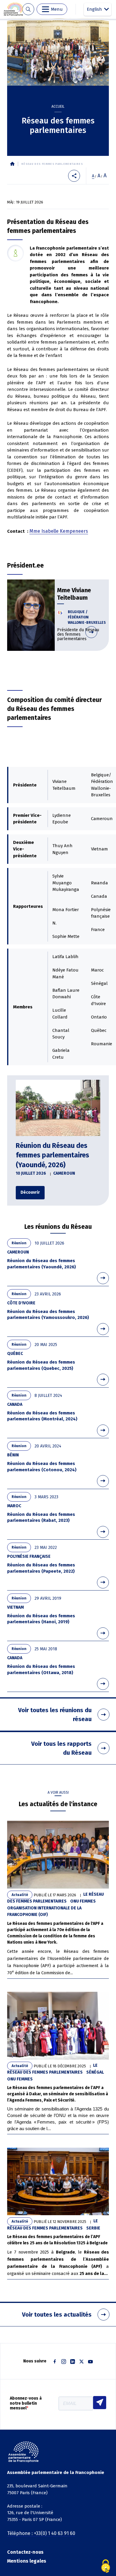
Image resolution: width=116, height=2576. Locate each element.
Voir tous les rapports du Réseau (61, 1748)
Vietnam (15, 1607)
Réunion (19, 1243)
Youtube (90, 2362)
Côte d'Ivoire (21, 1303)
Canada (15, 1404)
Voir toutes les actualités (57, 2315)
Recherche (28, 9)
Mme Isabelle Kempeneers (59, 531)
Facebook (55, 2362)
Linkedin (73, 2362)
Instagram (64, 2362)
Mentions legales (27, 2561)
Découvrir (77, 611)
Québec (15, 1354)
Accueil (58, 106)
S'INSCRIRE (100, 2403)
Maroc (14, 1506)
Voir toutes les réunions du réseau (55, 1715)
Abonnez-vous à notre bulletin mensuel (26, 2403)
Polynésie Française (29, 1556)
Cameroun (64, 1173)
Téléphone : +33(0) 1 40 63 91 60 (41, 2533)
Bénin (13, 1455)
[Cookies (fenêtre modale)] (106, 2566)
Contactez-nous (25, 2552)
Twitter (81, 2362)
